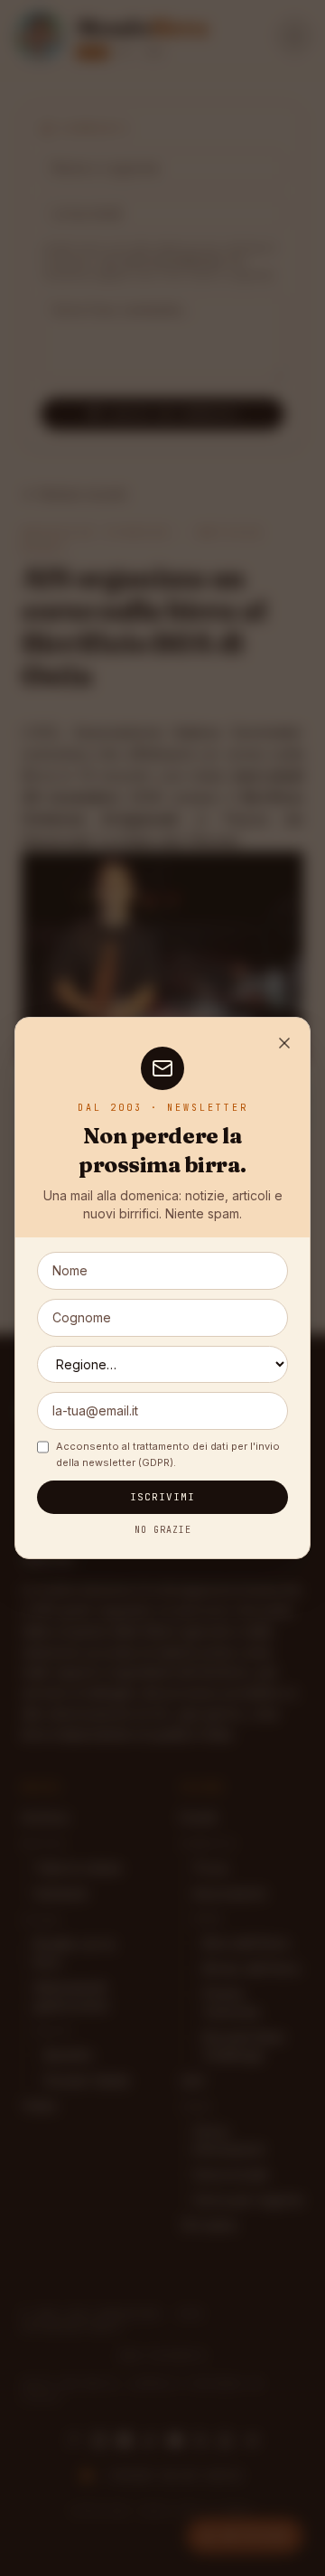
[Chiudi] (284, 1043)
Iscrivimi (163, 1497)
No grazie (163, 1530)
